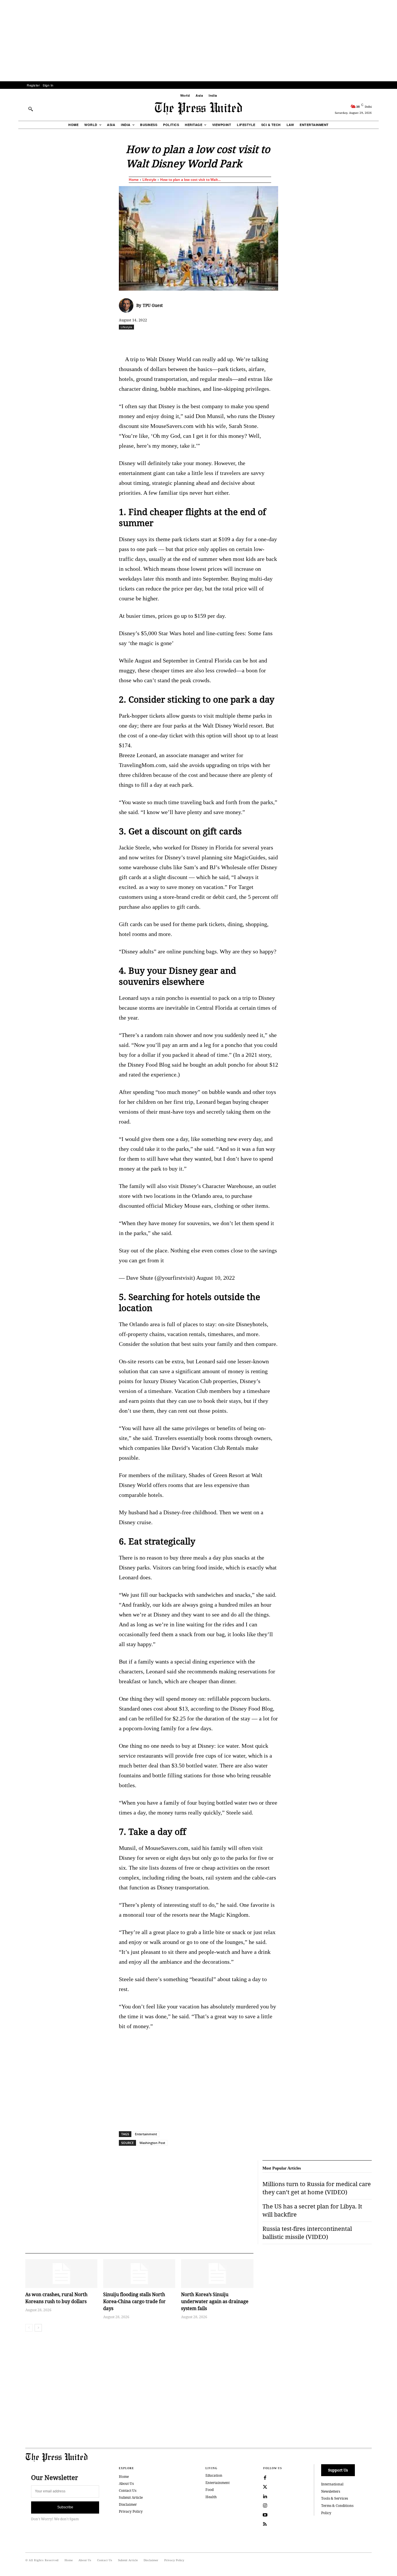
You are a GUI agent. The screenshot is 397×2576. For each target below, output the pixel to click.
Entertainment (146, 2134)
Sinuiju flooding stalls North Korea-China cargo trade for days (134, 2301)
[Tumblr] (253, 340)
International (332, 2484)
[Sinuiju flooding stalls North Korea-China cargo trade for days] (139, 2274)
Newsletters (331, 2491)
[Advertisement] (199, 41)
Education (214, 2475)
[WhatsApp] (200, 340)
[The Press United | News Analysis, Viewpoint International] (199, 109)
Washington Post (152, 2143)
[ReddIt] (187, 340)
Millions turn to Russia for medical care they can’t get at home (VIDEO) (317, 2188)
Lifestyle (149, 180)
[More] (387, 340)
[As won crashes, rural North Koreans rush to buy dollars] (61, 2274)
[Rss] (265, 2524)
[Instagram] (265, 2506)
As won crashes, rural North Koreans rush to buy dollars (56, 2298)
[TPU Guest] (128, 305)
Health (211, 2497)
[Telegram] (267, 340)
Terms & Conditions (337, 2506)
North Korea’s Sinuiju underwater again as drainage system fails (215, 2301)
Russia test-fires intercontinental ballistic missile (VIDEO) (307, 2233)
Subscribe (65, 2507)
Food (210, 2490)
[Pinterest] (227, 340)
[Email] (240, 340)
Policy (326, 2513)
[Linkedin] (213, 340)
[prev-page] (29, 2328)
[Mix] (280, 340)
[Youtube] (265, 2515)
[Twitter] (265, 2487)
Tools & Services (335, 2498)
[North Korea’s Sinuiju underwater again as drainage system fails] (217, 2274)
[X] (173, 340)
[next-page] (38, 2328)
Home (134, 180)
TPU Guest (153, 305)
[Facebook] (160, 340)
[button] (31, 109)
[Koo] (374, 340)
